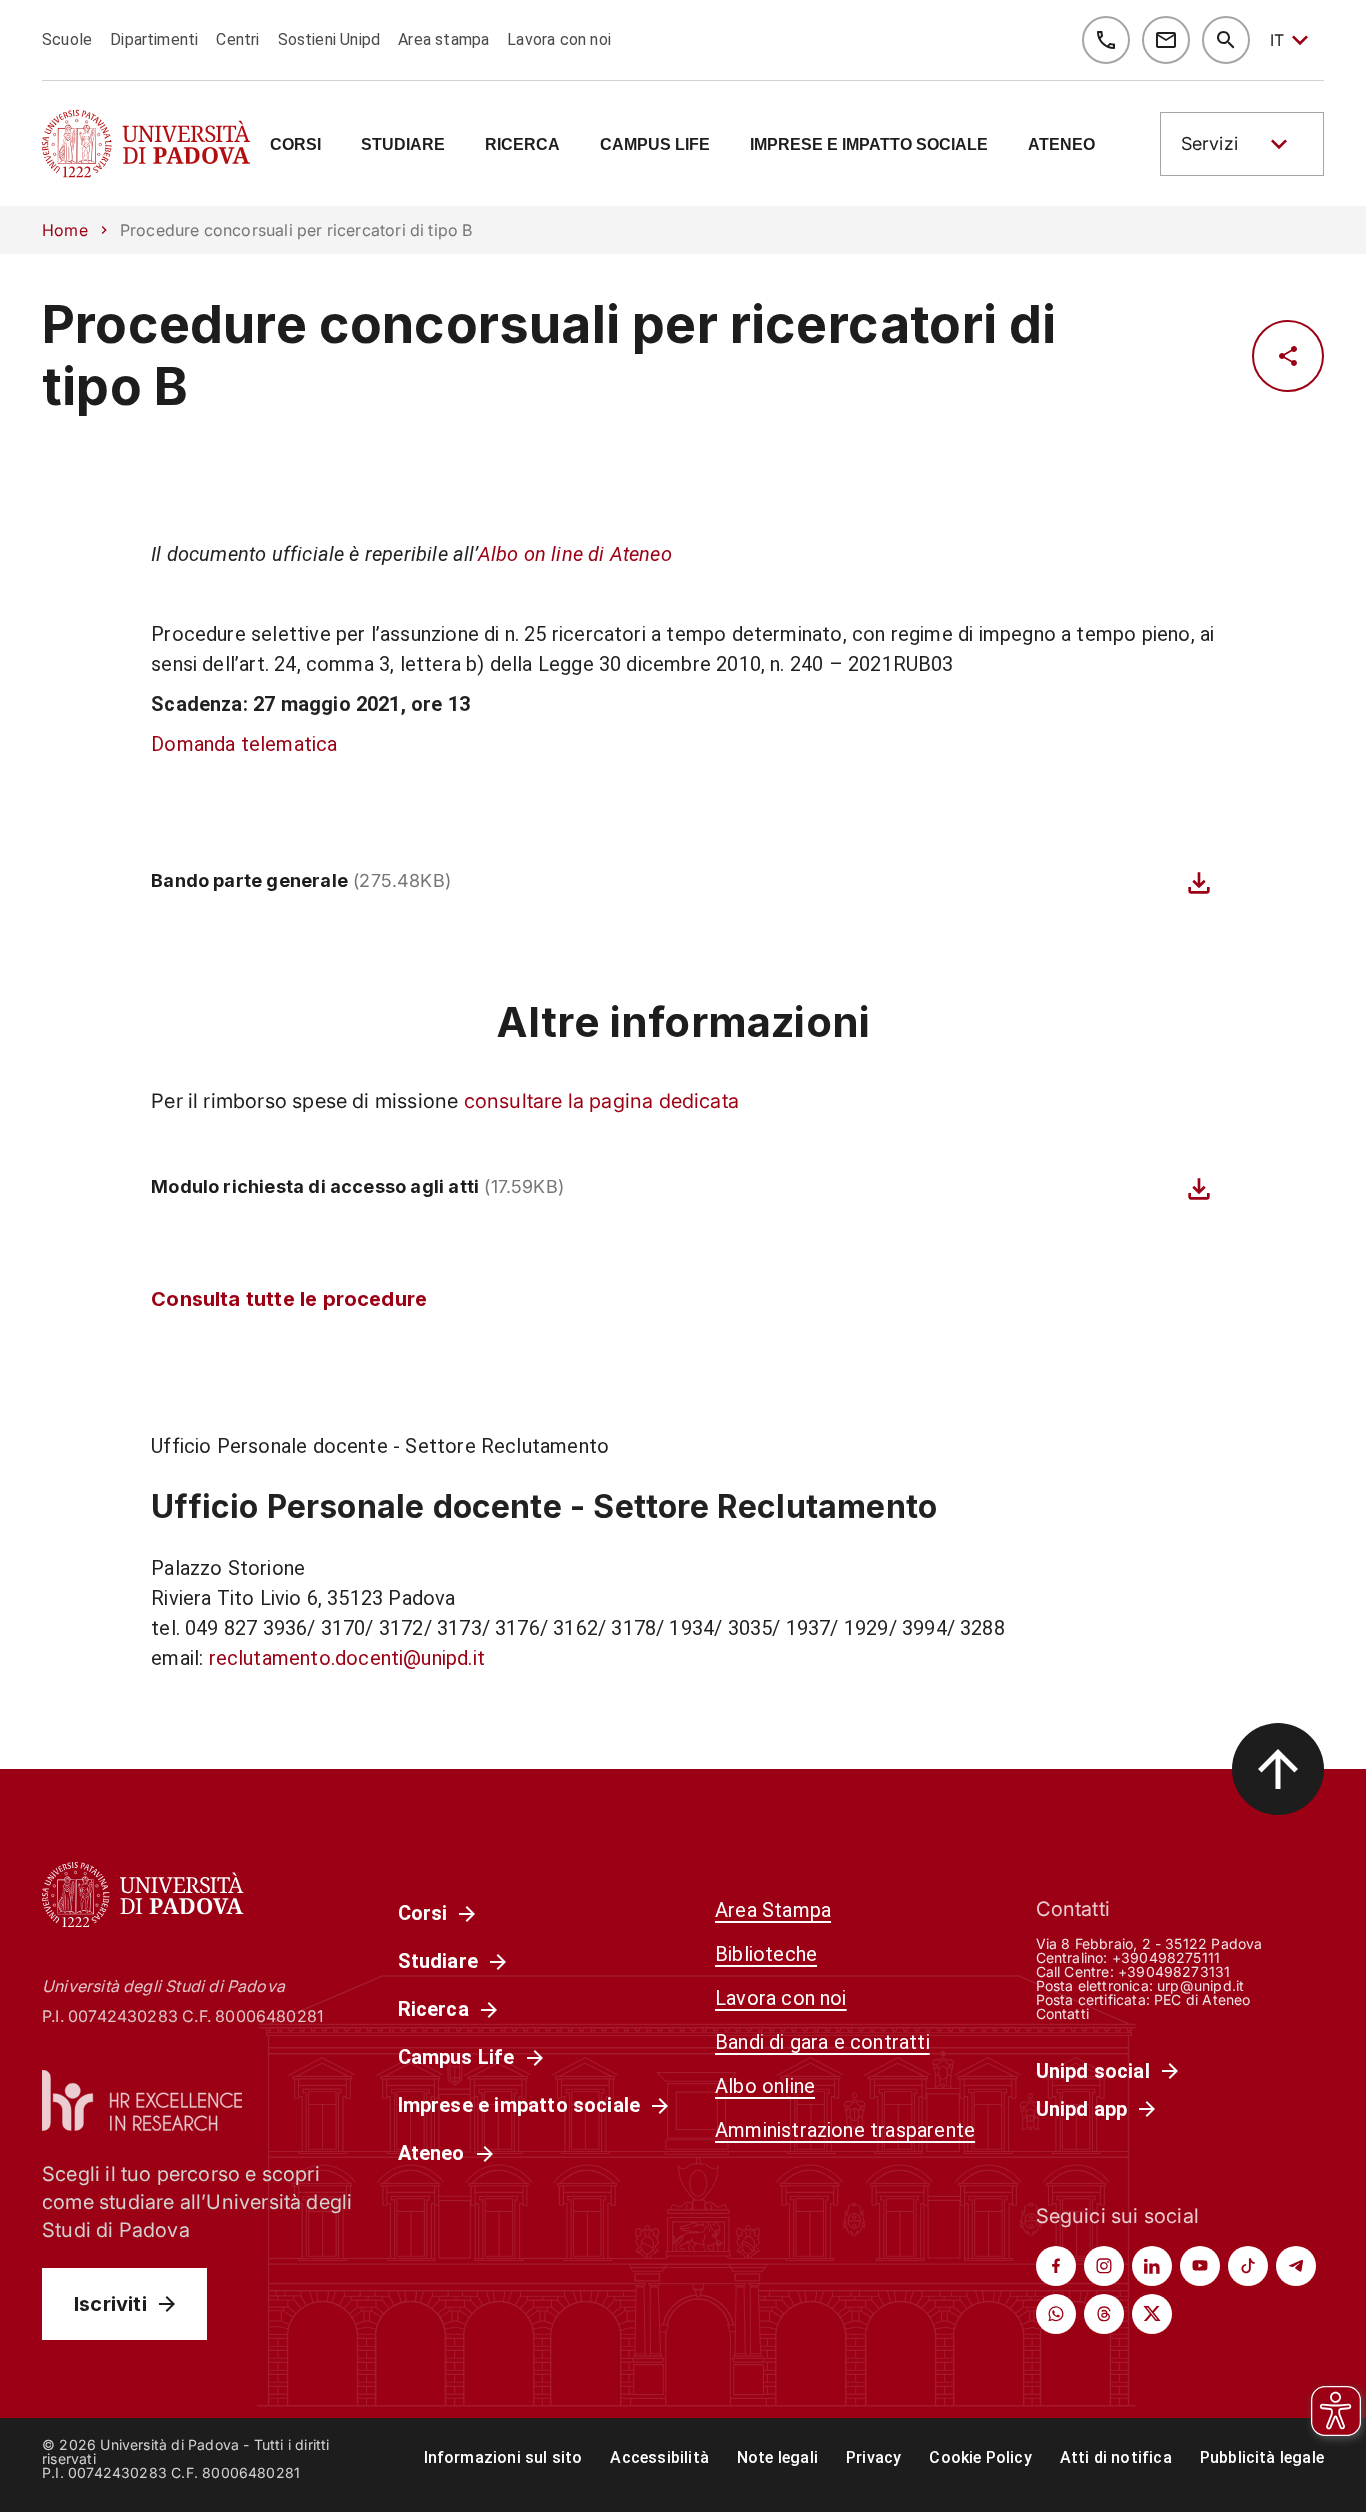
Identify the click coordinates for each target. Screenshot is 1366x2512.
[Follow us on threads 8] (1104, 2314)
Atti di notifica (1116, 2457)
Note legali (777, 2457)
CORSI (295, 145)
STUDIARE (403, 145)
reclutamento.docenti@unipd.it (347, 1658)
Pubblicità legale (1262, 2457)
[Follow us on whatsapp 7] (1056, 2314)
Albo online (765, 2086)
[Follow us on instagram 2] (1104, 2266)
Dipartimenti (154, 39)
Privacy (873, 2457)
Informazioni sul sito (503, 2457)
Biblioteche (766, 1954)
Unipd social (1093, 2071)
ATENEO (1061, 145)
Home (65, 230)
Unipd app (1082, 2109)
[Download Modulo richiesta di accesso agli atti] (1199, 1189)
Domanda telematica (244, 744)
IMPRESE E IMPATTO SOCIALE (869, 145)
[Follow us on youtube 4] (1200, 2266)
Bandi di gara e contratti (822, 2042)
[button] (1242, 144)
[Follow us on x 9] (1152, 2314)
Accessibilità (659, 2457)
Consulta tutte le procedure (289, 1299)
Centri (237, 39)
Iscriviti (110, 2304)
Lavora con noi (559, 39)
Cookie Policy (980, 2457)
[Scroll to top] (1278, 1769)
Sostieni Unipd (329, 39)
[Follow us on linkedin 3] (1152, 2266)
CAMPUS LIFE (655, 145)
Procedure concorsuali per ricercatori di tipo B (549, 356)
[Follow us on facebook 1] (1056, 2266)
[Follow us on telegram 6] (1296, 2266)
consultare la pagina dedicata (601, 1101)
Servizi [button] (1209, 143)
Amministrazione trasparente (845, 2130)
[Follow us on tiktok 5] (1248, 2266)
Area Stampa (773, 1910)
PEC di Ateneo (1202, 1999)
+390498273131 (1174, 1971)
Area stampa (443, 39)
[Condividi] (1288, 356)
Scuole (67, 39)
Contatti (1063, 2013)
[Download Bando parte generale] (1199, 883)
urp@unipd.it (1200, 1985)
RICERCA (522, 145)
